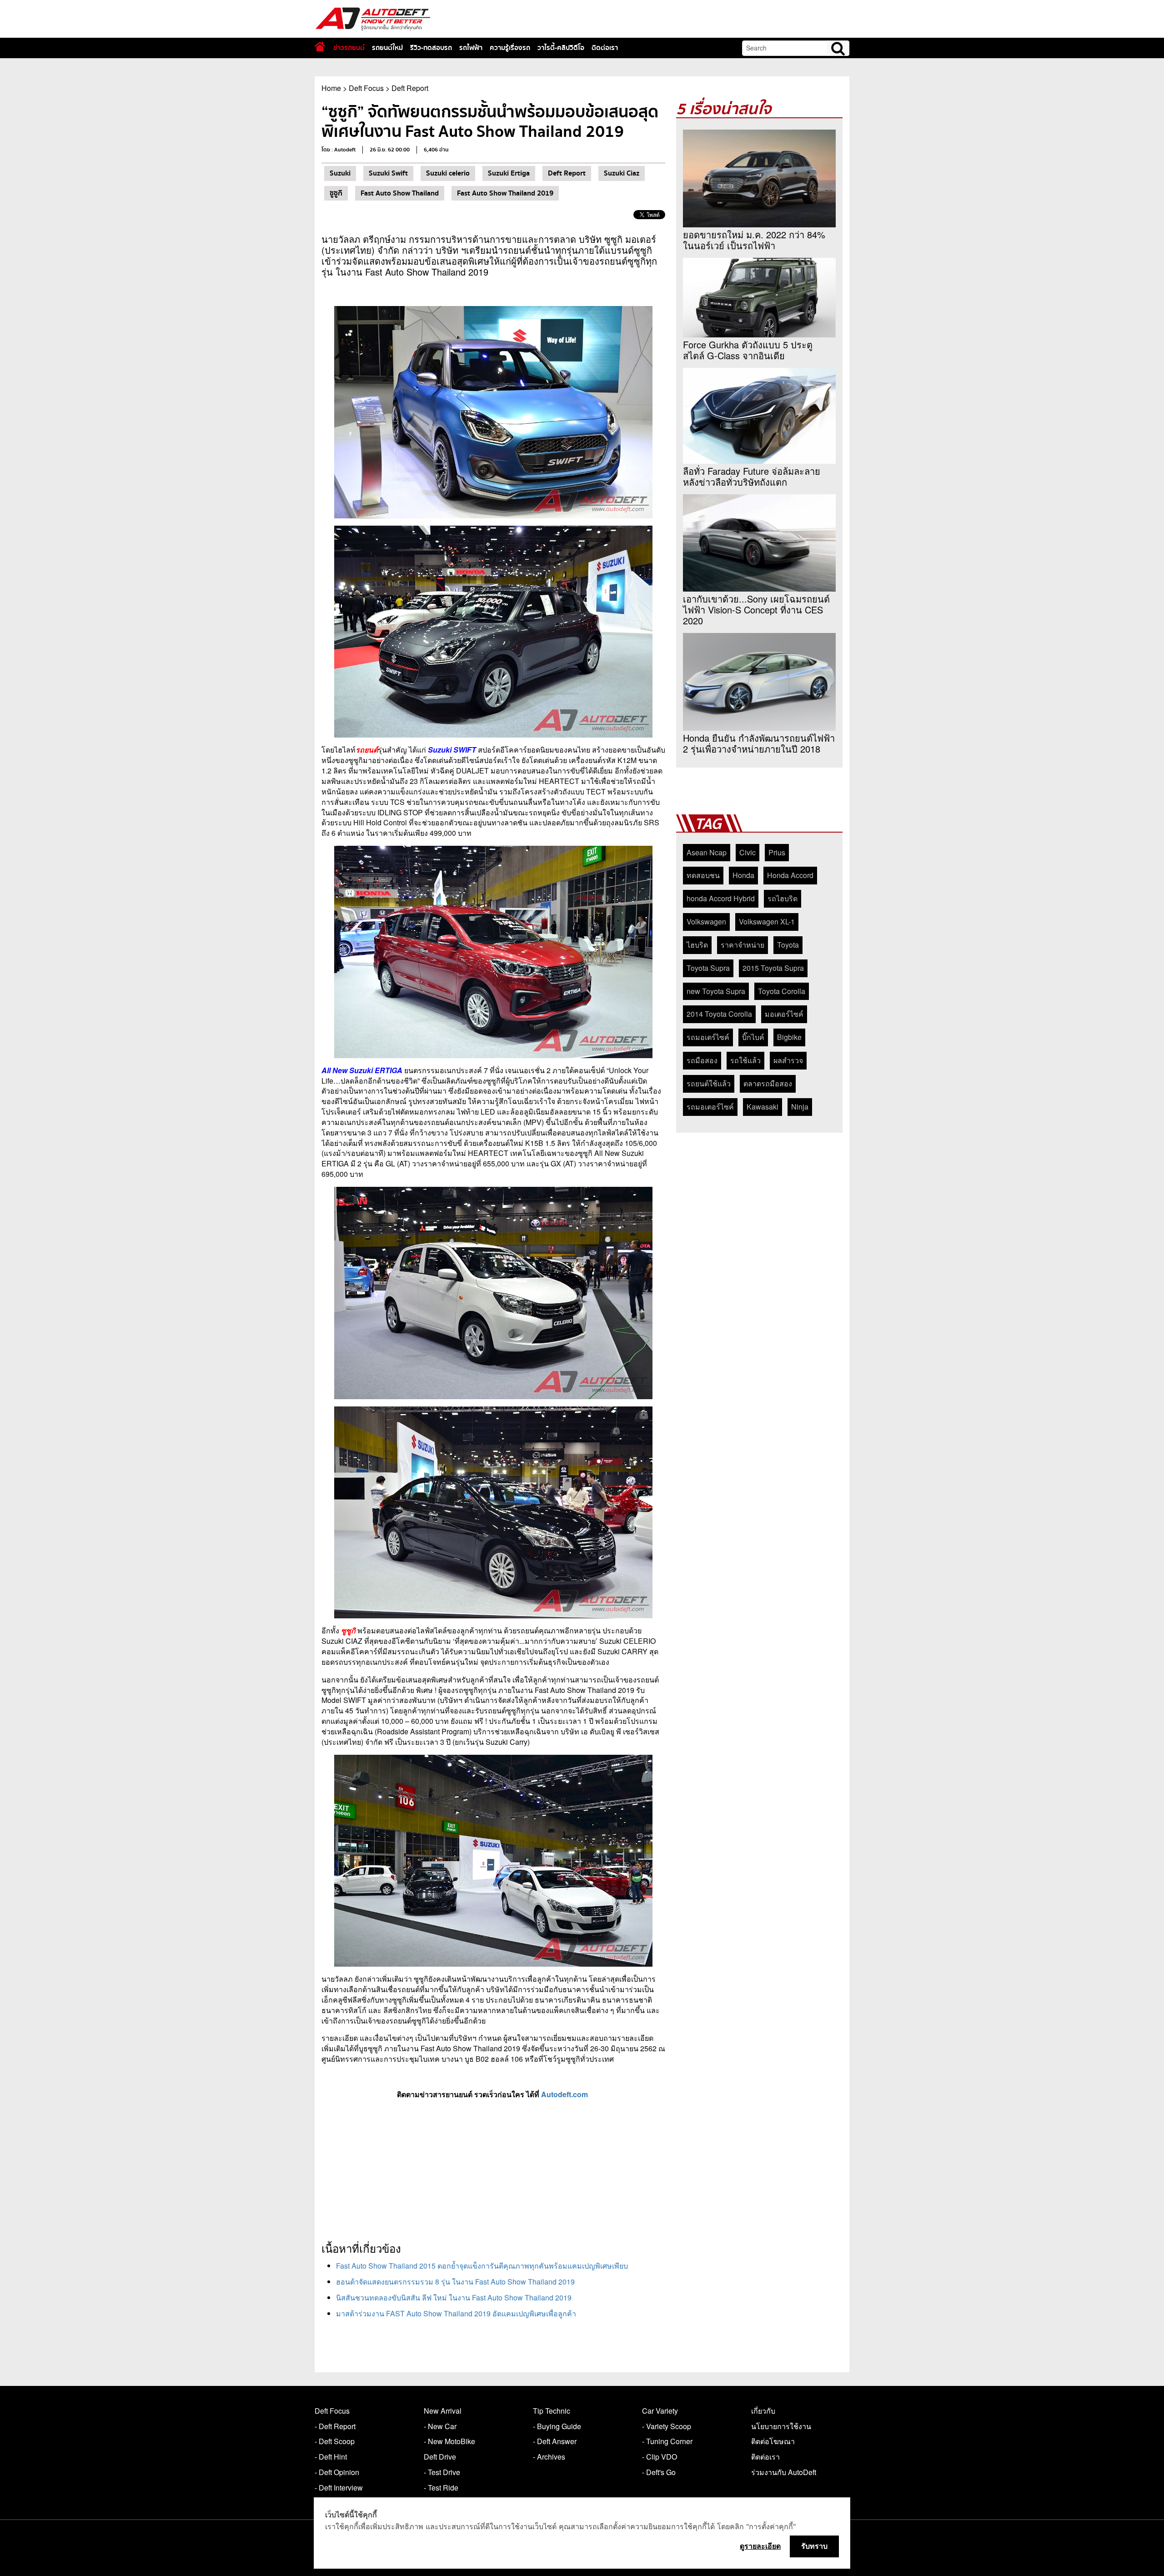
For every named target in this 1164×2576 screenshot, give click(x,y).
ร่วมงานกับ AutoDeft (784, 2472)
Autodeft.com (565, 2094)
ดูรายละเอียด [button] (760, 2546)
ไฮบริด (697, 945)
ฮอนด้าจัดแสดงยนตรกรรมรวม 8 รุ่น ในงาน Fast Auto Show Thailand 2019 (455, 2282)
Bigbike (789, 1037)
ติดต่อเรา (605, 48)
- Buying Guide (557, 2426)
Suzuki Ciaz (622, 173)
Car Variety (660, 2411)
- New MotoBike (449, 2441)
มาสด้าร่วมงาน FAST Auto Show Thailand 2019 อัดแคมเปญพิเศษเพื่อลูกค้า (456, 2313)
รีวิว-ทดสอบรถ (431, 48)
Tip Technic (552, 2411)
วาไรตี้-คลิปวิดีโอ (561, 48)
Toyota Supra (708, 968)
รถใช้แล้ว (745, 1060)
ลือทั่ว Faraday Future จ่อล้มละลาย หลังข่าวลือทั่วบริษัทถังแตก (752, 477)
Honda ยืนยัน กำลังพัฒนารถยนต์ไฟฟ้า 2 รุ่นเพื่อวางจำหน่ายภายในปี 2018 (759, 743)
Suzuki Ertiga (509, 173)
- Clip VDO (660, 2457)
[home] (320, 47)
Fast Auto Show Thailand (400, 193)
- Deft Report (335, 2426)
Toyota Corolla (782, 991)
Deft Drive (440, 2457)
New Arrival (443, 2411)
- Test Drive (442, 2472)
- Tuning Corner (667, 2441)
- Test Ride (441, 2488)
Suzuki (340, 173)
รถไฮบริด (783, 898)
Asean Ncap (707, 852)
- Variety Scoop (667, 2426)
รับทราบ (814, 2546)
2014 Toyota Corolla (719, 1014)
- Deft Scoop (335, 2441)
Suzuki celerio (448, 173)
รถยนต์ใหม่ (387, 48)
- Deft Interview (339, 2488)
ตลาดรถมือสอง (768, 1083)
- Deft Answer (555, 2441)
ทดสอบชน (703, 875)
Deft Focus (366, 88)
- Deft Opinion (337, 2472)
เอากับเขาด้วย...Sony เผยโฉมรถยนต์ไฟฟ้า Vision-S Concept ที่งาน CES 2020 (756, 610)
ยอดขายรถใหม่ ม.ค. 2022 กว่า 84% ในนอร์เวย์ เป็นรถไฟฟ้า (754, 240)
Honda (743, 875)
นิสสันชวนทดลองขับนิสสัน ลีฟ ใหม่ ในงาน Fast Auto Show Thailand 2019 (454, 2297)
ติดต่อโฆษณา (773, 2441)
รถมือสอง (702, 1060)
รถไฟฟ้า (471, 48)
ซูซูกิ (336, 193)
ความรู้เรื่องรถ (510, 48)
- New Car (440, 2426)
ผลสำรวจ (788, 1060)
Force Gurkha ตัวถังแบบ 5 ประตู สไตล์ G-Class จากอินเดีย (748, 350)
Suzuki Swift (388, 173)
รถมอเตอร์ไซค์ (710, 1107)
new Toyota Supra (716, 991)
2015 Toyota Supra (773, 968)
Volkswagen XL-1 (767, 921)
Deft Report (410, 88)
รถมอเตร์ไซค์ (708, 1037)
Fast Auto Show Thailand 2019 (505, 193)
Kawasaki (763, 1107)
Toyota (788, 945)
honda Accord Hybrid (721, 898)
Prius (777, 852)
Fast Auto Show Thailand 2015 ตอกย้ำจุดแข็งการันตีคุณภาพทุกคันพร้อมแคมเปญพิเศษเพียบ (482, 2266)
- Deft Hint (331, 2457)
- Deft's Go (659, 2472)
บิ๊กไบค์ (753, 1037)
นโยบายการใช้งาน (781, 2426)
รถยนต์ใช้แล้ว (709, 1083)
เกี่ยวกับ (763, 2411)
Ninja (800, 1107)
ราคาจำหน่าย (743, 945)
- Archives (549, 2457)
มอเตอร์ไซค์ (784, 1014)
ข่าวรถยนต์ (349, 48)
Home (331, 88)
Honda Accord (790, 875)
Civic (748, 852)
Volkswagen (706, 921)
